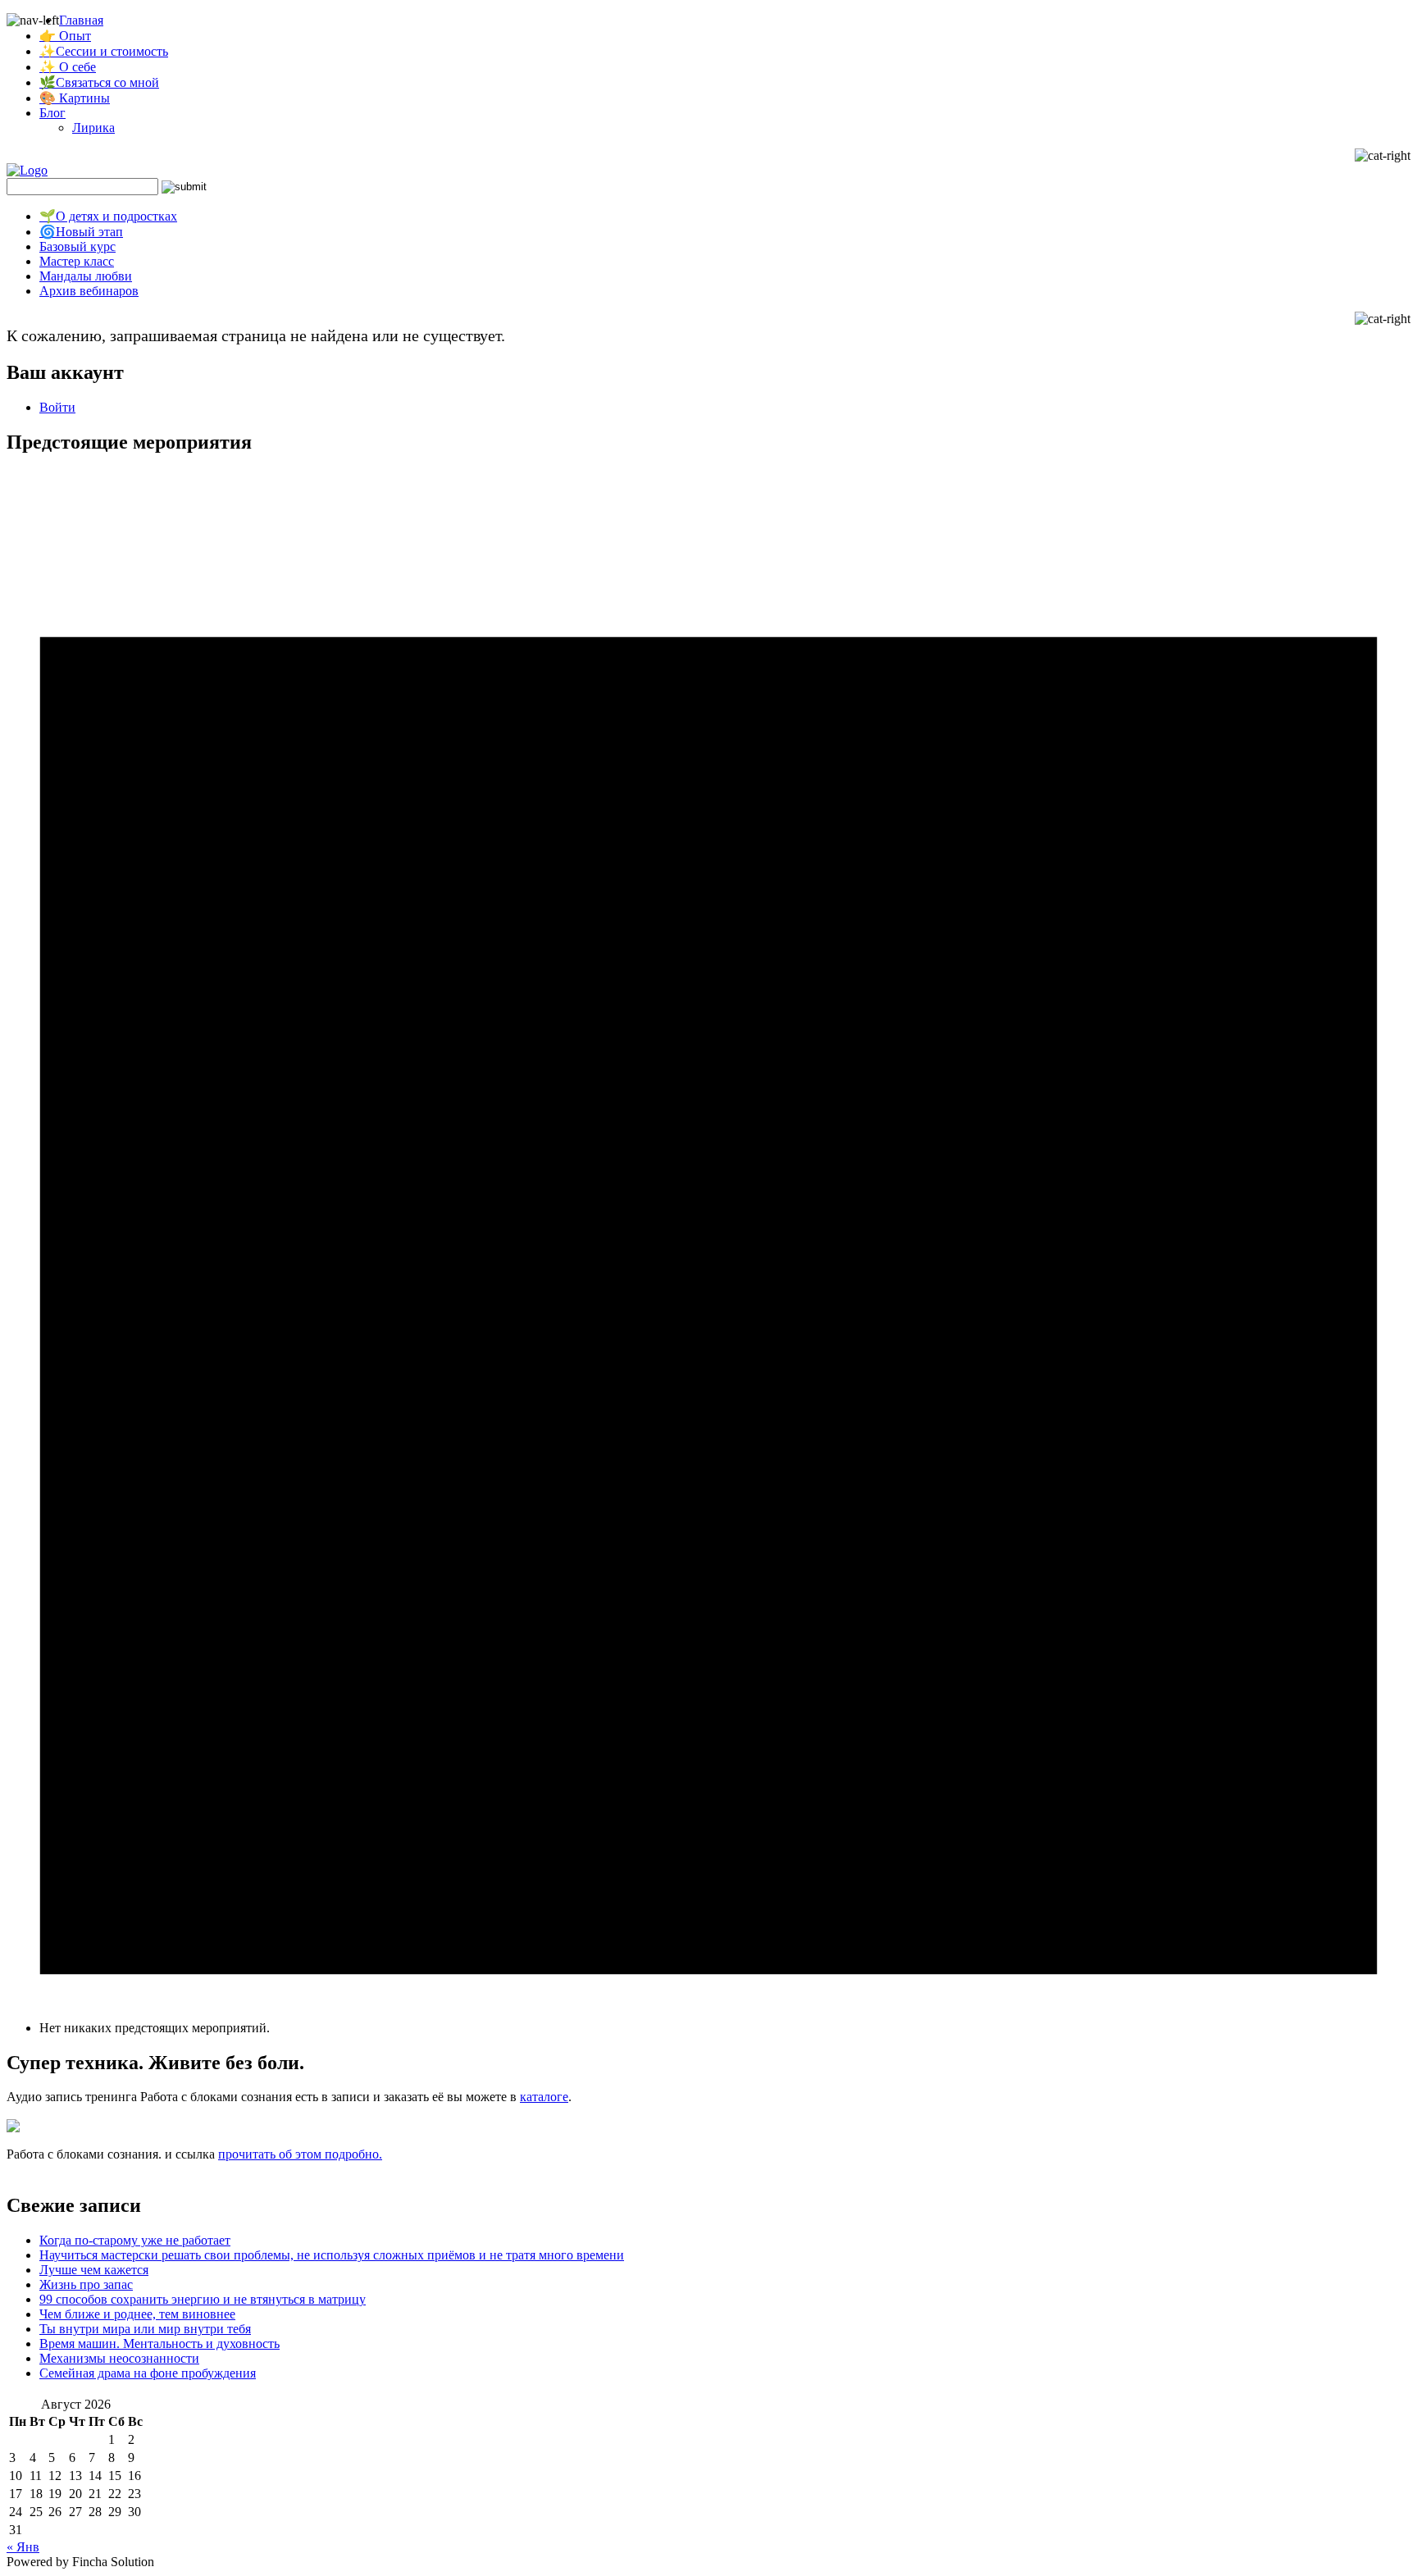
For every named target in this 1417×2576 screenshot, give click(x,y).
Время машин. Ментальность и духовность (159, 2343)
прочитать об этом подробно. (300, 2154)
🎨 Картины (75, 98)
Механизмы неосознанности (119, 2358)
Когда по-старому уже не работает (135, 2240)
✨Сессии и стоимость (104, 51)
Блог (52, 113)
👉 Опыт (65, 36)
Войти (57, 407)
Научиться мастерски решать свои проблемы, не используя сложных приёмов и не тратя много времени (332, 2255)
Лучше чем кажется (94, 2270)
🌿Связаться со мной (99, 82)
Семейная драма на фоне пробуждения (148, 2373)
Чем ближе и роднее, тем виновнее (137, 2314)
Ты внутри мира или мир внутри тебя (145, 2329)
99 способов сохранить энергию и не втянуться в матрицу (203, 2299)
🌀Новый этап (81, 232)
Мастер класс (77, 261)
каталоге (544, 2097)
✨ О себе (68, 67)
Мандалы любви (86, 276)
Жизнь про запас (86, 2284)
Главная (81, 20)
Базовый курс (77, 246)
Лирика (93, 128)
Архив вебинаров (89, 291)
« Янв (23, 2547)
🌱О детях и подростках (108, 216)
